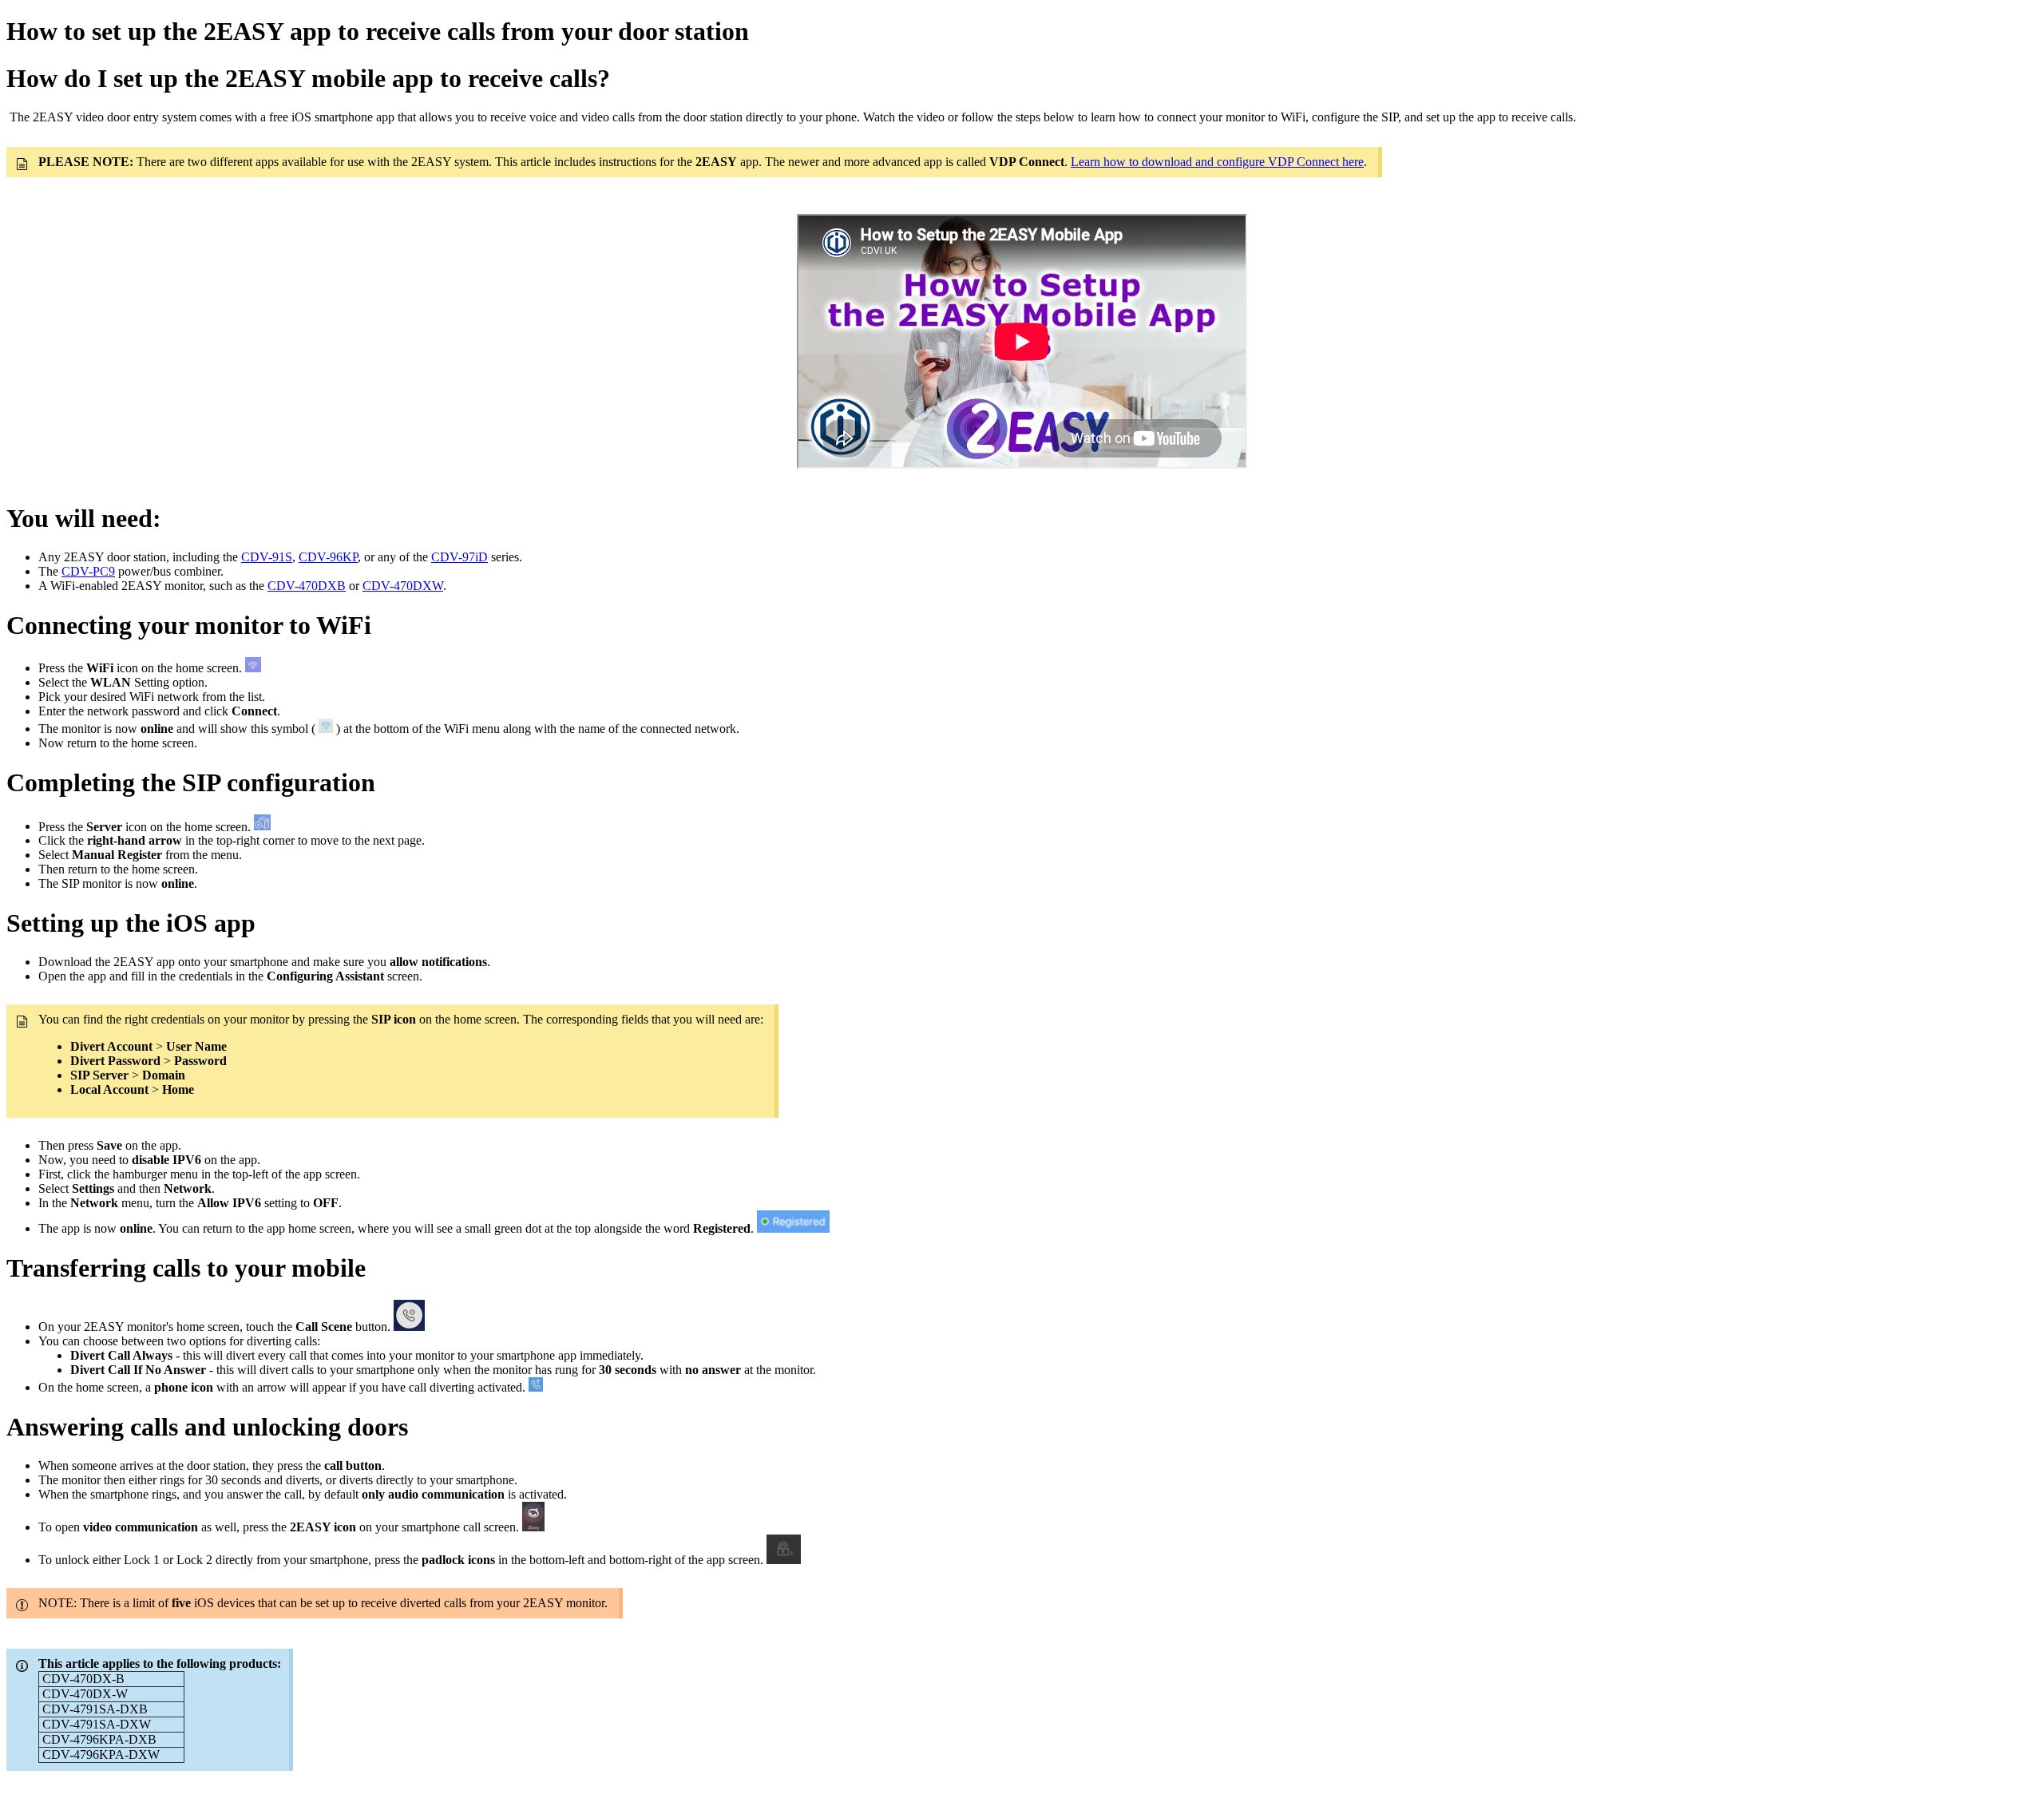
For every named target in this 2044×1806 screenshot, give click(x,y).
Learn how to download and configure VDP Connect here (1217, 162)
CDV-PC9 (88, 571)
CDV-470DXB (307, 586)
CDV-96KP (328, 557)
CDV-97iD (460, 557)
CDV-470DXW (403, 586)
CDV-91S (267, 557)
